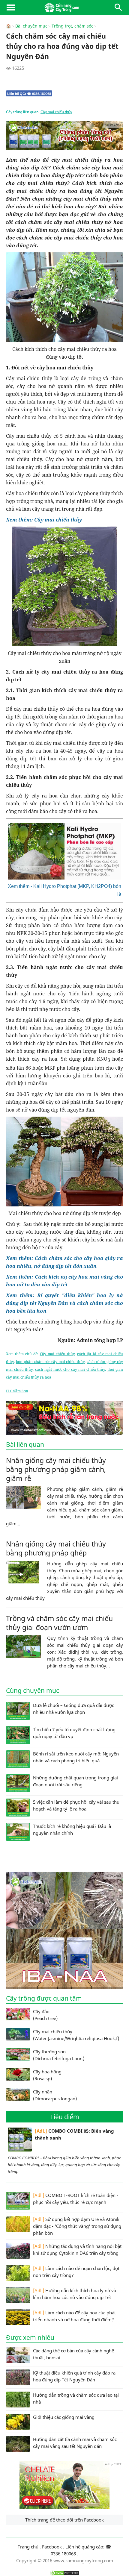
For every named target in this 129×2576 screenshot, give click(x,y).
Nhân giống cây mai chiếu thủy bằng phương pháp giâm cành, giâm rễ (56, 1469)
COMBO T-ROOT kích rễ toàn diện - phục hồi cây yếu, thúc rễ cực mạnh (76, 2199)
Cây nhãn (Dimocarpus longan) (55, 2095)
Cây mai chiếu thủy (56, 112)
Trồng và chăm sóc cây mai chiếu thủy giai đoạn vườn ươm (59, 1623)
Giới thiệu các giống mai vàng (64, 2417)
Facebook (52, 2547)
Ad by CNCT (113, 125)
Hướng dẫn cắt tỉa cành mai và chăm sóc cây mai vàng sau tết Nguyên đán (75, 2443)
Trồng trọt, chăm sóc (72, 26)
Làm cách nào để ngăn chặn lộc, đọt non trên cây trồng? (76, 2272)
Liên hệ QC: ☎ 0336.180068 (29, 94)
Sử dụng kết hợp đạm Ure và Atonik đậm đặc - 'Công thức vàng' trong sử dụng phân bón (77, 2226)
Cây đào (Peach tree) (45, 2015)
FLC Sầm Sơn (17, 1391)
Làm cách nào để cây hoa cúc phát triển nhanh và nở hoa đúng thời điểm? (74, 2316)
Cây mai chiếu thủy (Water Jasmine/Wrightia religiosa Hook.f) (76, 2035)
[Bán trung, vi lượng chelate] (64, 2507)
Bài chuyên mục (31, 26)
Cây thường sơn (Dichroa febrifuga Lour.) (59, 2055)
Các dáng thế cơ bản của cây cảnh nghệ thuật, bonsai (73, 2354)
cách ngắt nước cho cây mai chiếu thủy (70, 1369)
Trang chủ (28, 2547)
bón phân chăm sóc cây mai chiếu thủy (50, 1362)
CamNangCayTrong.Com (64, 7)
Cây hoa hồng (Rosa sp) (47, 2075)
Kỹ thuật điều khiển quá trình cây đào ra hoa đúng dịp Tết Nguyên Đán (74, 2376)
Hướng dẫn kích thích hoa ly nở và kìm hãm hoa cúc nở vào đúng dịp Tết (75, 2294)
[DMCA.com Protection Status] (64, 2573)
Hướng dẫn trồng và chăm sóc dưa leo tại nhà (76, 2398)
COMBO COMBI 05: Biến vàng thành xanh (74, 2134)
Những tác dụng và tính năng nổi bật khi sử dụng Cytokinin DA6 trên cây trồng (77, 2250)
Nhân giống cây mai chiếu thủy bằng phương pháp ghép (56, 1548)
